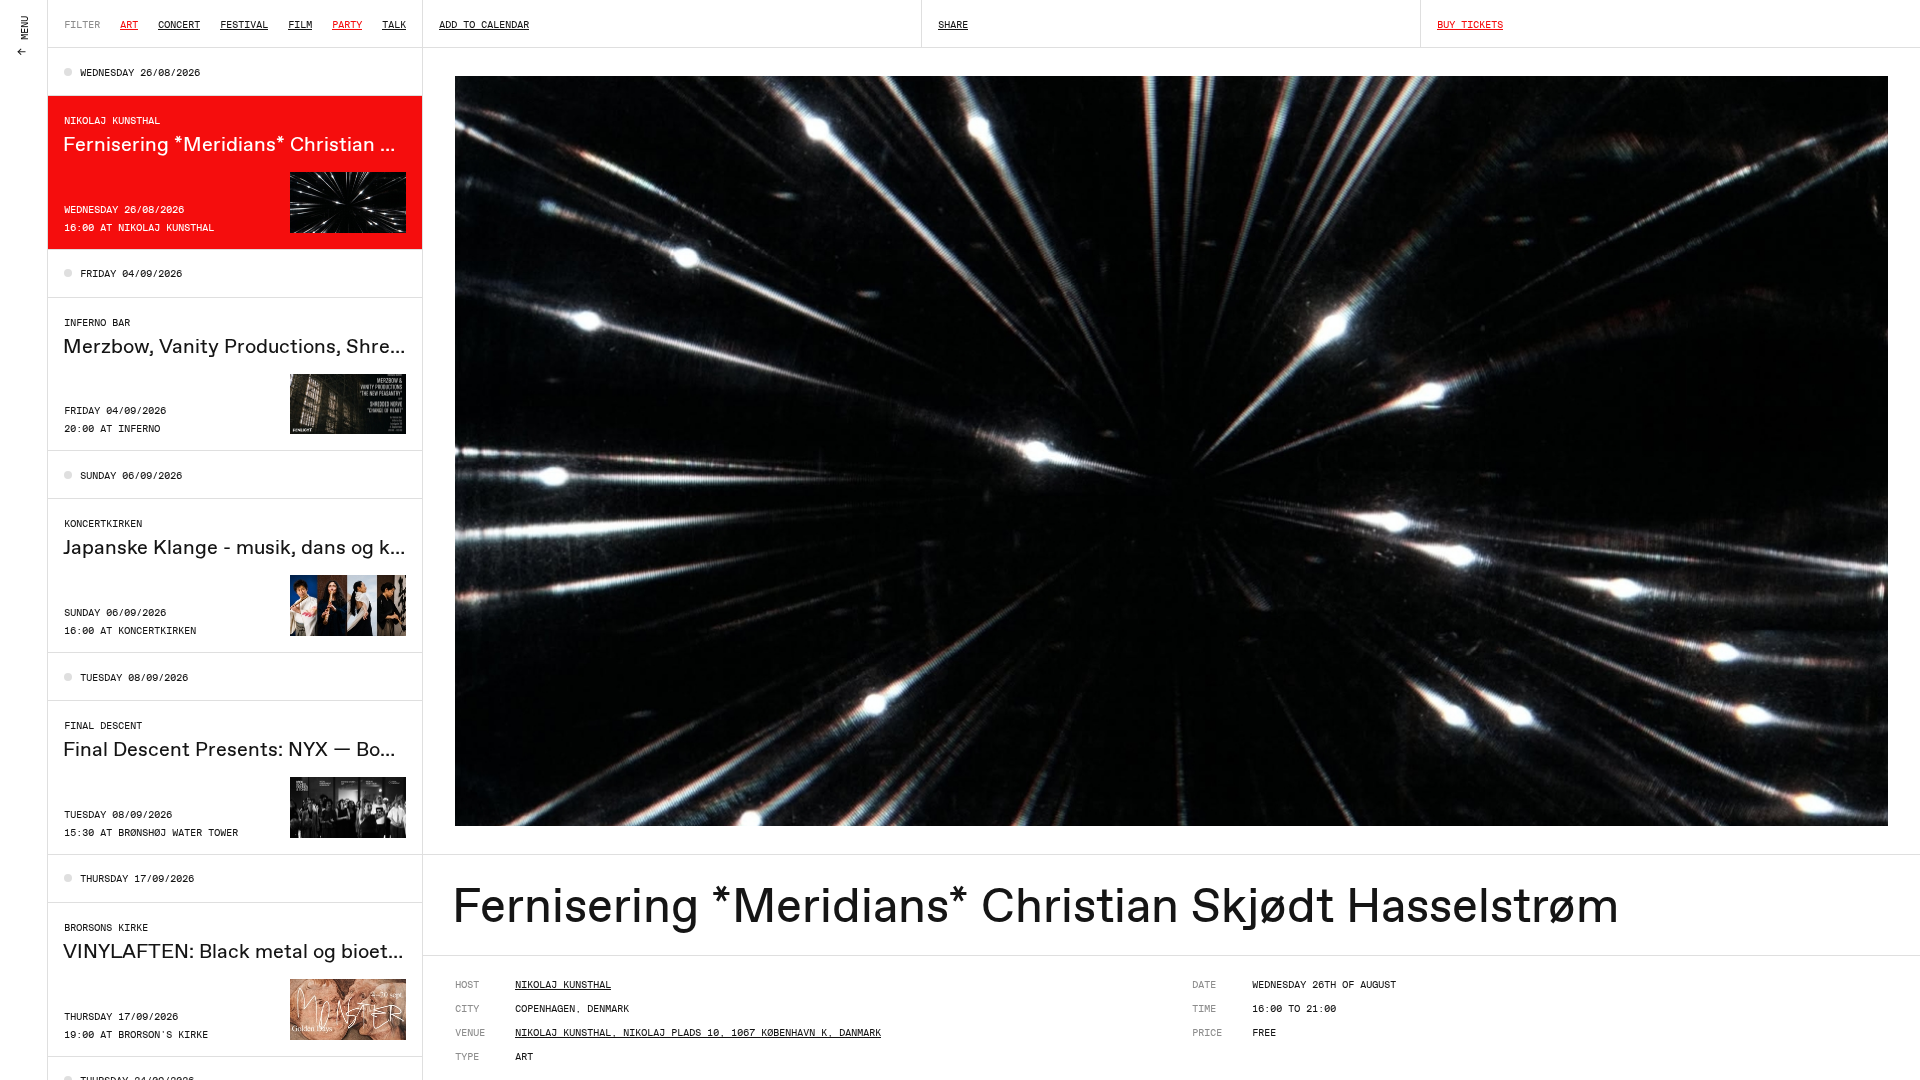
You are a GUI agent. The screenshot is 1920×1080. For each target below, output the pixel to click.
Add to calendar (484, 24)
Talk (394, 24)
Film (300, 24)
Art (129, 24)
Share (953, 24)
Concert (179, 24)
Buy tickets (1470, 24)
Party (347, 24)
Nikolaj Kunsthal (563, 984)
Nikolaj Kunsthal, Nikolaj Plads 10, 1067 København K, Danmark (698, 1032)
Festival (244, 24)
